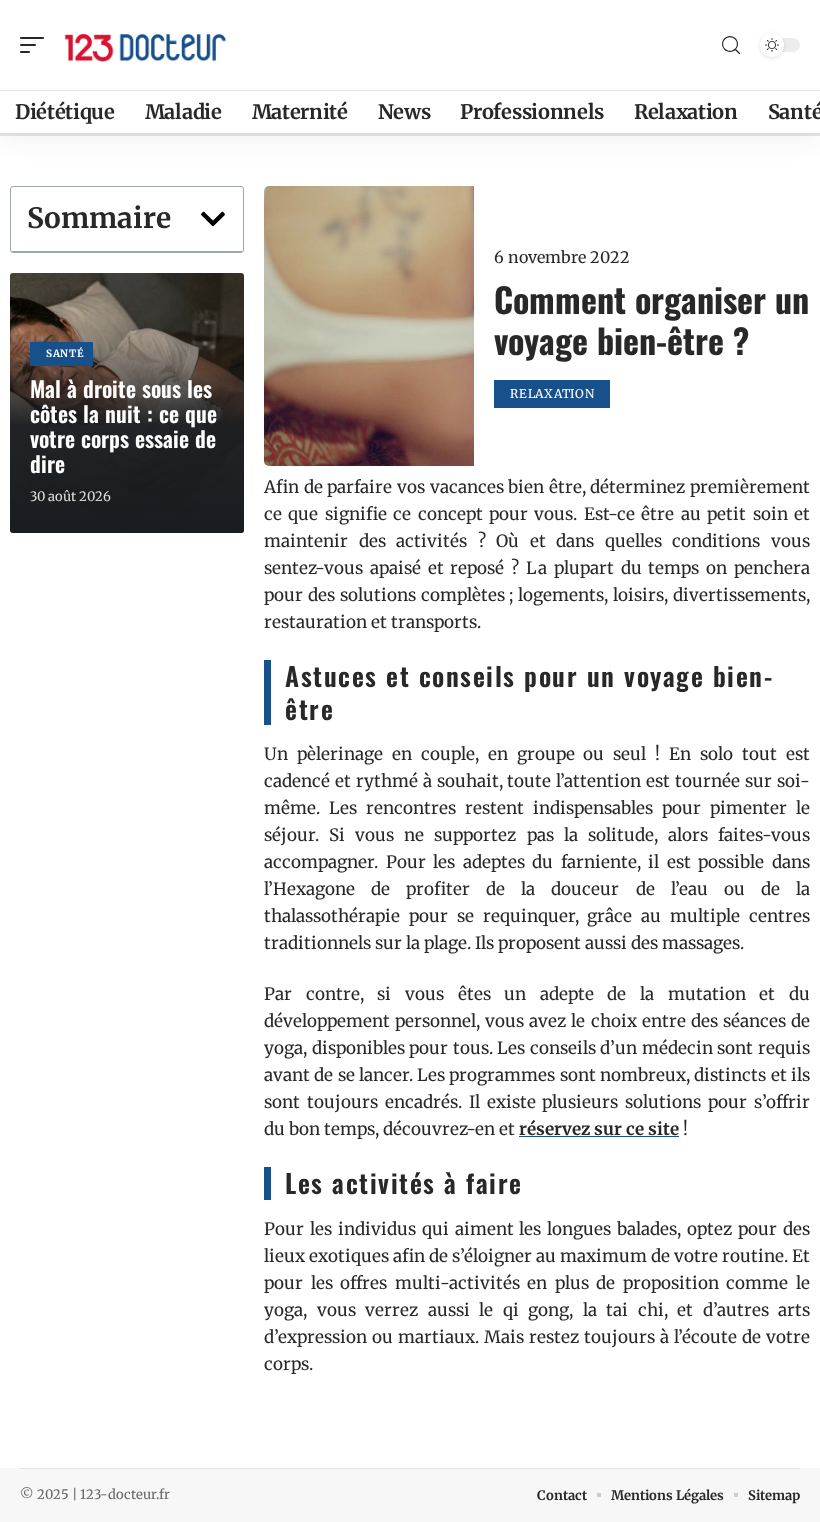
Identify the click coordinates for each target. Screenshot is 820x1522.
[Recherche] (731, 45)
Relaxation (552, 393)
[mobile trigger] (37, 45)
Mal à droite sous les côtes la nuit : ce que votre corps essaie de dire (123, 425)
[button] (213, 219)
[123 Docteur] (144, 45)
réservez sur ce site (599, 1129)
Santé (65, 353)
